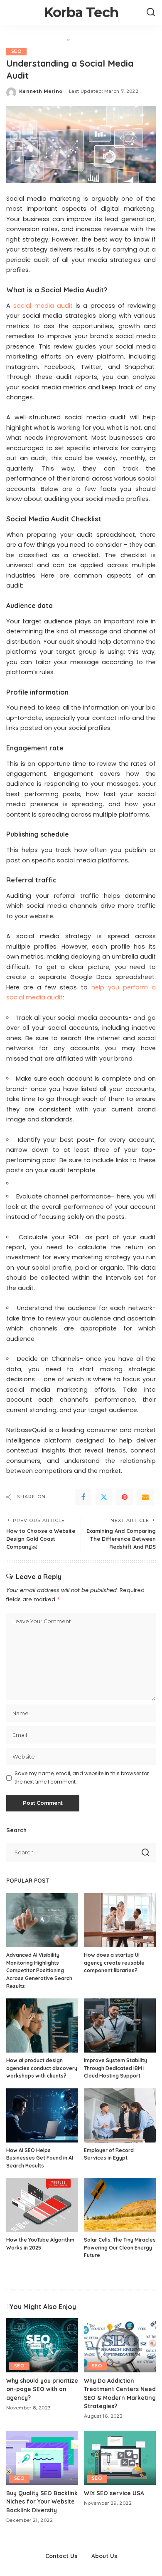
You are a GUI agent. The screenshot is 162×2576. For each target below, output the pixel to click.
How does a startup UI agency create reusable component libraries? (114, 1963)
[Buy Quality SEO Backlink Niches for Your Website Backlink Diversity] (42, 2458)
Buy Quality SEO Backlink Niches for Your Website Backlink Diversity (42, 2501)
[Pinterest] (125, 1497)
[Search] (151, 12)
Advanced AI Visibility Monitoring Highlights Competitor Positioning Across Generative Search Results (39, 1970)
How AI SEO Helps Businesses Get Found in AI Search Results (40, 2158)
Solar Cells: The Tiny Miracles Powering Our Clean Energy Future (120, 2247)
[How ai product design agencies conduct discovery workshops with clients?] (42, 2025)
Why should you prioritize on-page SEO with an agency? (42, 2389)
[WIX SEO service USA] (120, 2458)
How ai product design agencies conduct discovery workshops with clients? (42, 2068)
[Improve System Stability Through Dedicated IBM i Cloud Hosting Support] (120, 2025)
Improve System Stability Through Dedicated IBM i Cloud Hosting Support (115, 2068)
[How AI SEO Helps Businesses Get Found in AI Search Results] (42, 2115)
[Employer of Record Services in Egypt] (120, 2115)
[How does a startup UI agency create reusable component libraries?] (120, 1920)
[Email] (145, 1497)
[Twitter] (104, 1497)
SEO (16, 51)
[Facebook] (83, 1497)
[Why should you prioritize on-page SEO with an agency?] (42, 2345)
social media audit (43, 306)
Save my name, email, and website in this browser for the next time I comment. (82, 1778)
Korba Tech (81, 12)
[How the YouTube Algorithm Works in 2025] (42, 2205)
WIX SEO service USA (114, 2493)
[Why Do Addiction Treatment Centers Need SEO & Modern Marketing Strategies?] (120, 2345)
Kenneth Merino (41, 91)
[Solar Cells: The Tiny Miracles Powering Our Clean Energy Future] (120, 2205)
